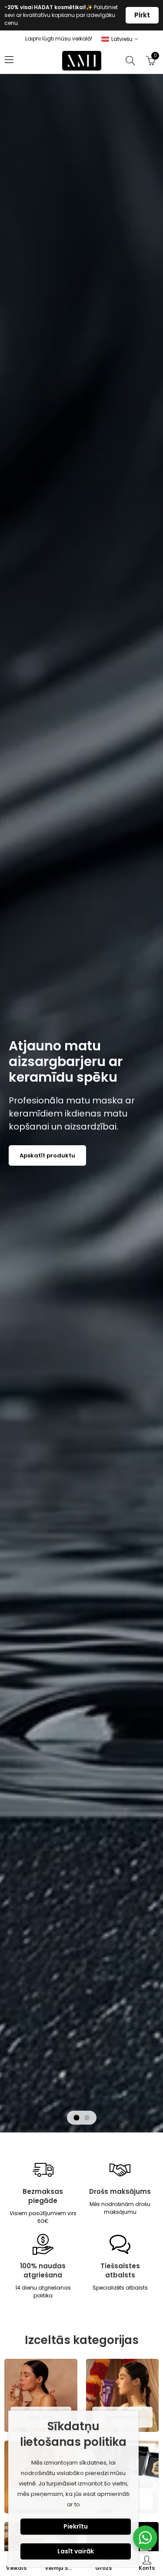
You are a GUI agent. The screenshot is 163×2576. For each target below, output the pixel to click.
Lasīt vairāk (76, 2551)
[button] (77, 2118)
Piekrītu (76, 2526)
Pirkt (142, 15)
